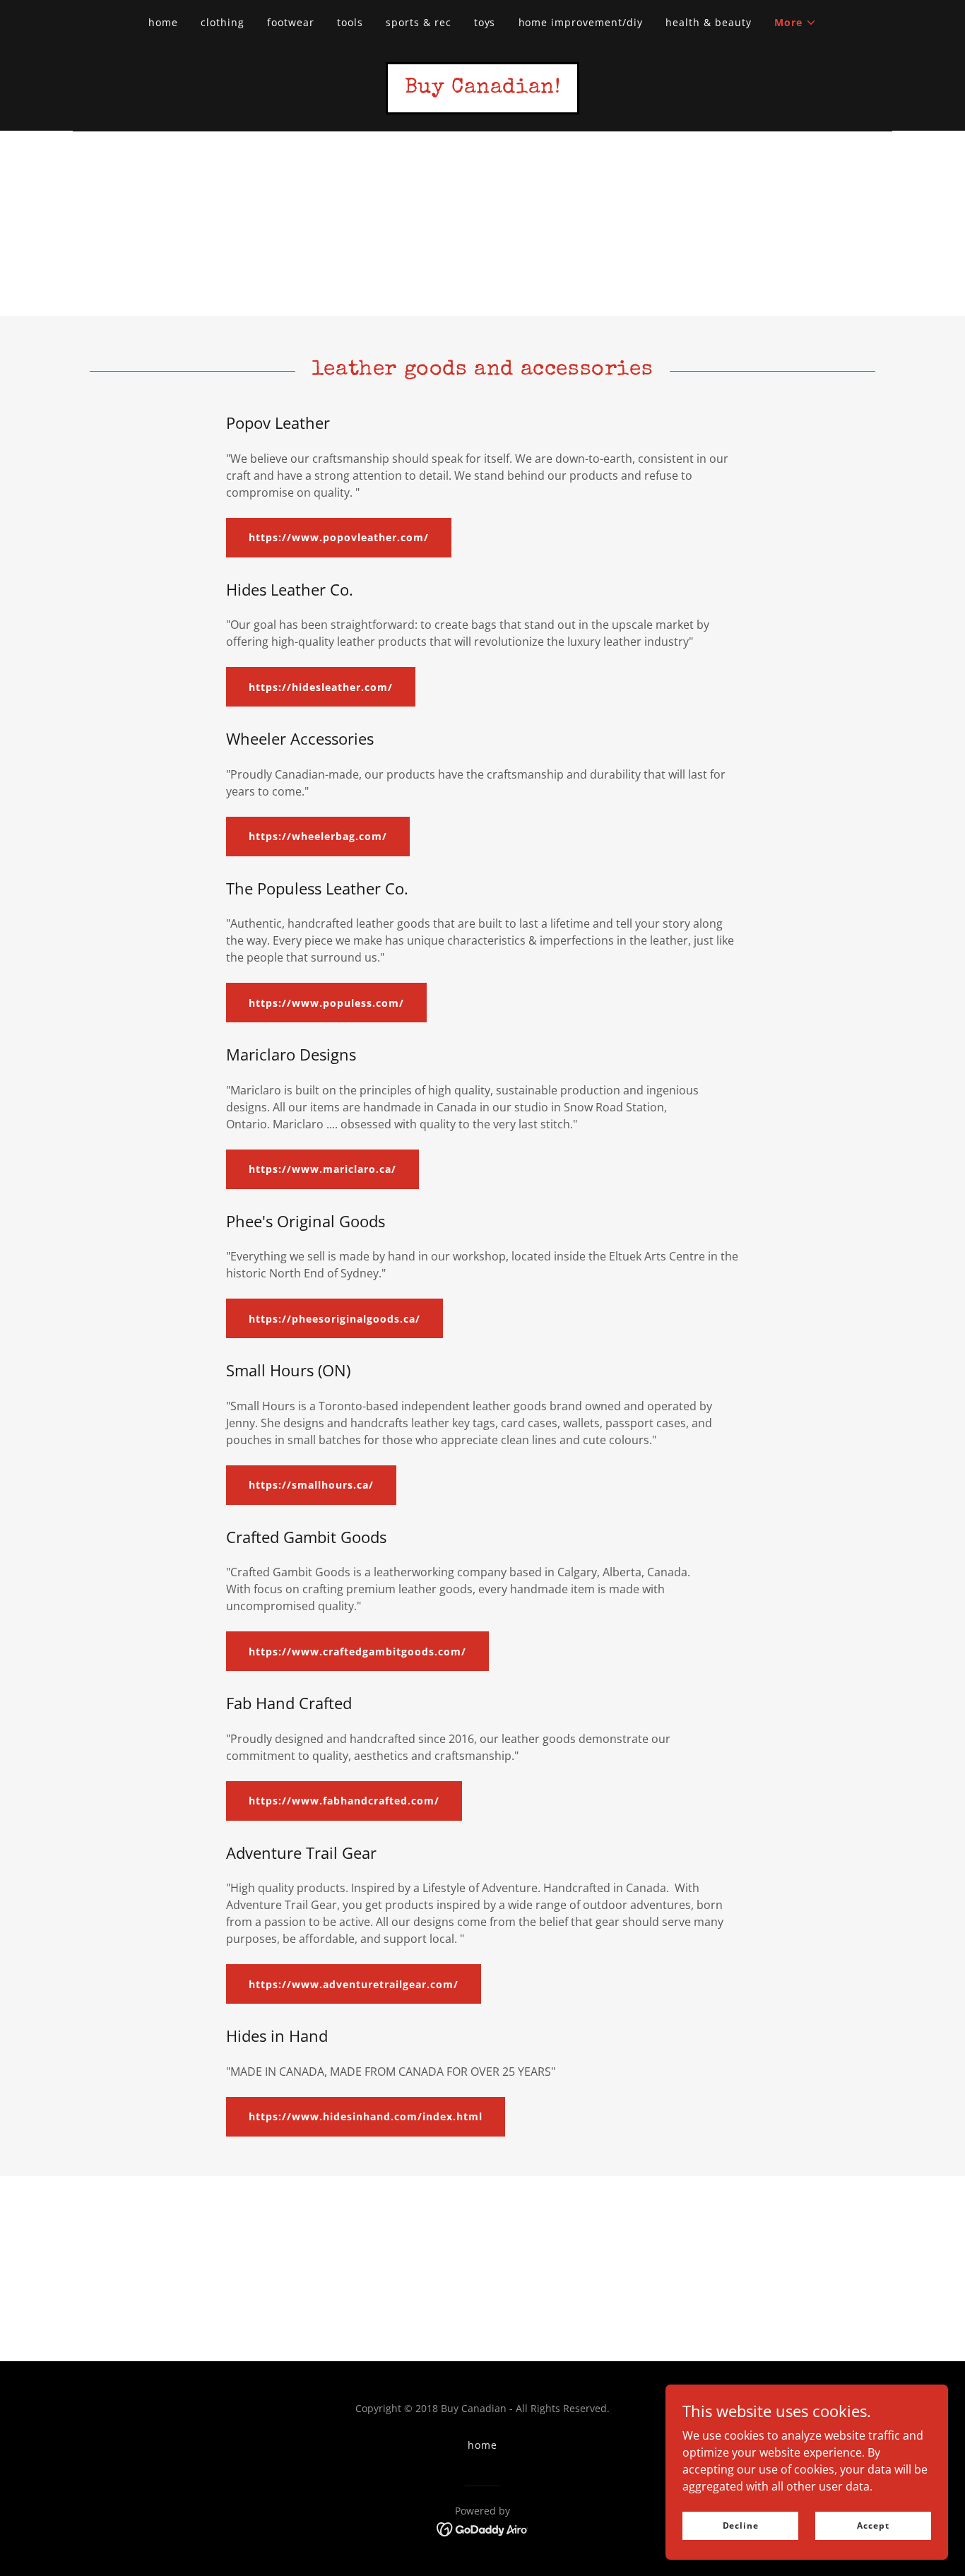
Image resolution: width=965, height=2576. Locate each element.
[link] (483, 88)
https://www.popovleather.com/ (339, 537)
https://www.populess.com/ (326, 1003)
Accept (873, 2525)
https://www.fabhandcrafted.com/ (344, 1801)
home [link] (163, 22)
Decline (741, 2525)
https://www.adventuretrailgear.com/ (354, 1984)
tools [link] (350, 22)
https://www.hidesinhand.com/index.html (366, 2116)
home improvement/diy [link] (581, 22)
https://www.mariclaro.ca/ (322, 1169)
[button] (795, 23)
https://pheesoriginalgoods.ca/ (335, 1319)
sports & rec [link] (419, 22)
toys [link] (485, 22)
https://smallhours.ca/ (311, 1485)
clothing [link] (223, 22)
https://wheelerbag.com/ (318, 836)
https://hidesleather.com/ (321, 687)
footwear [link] (291, 22)
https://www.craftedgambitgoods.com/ (357, 1652)
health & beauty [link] (709, 22)
